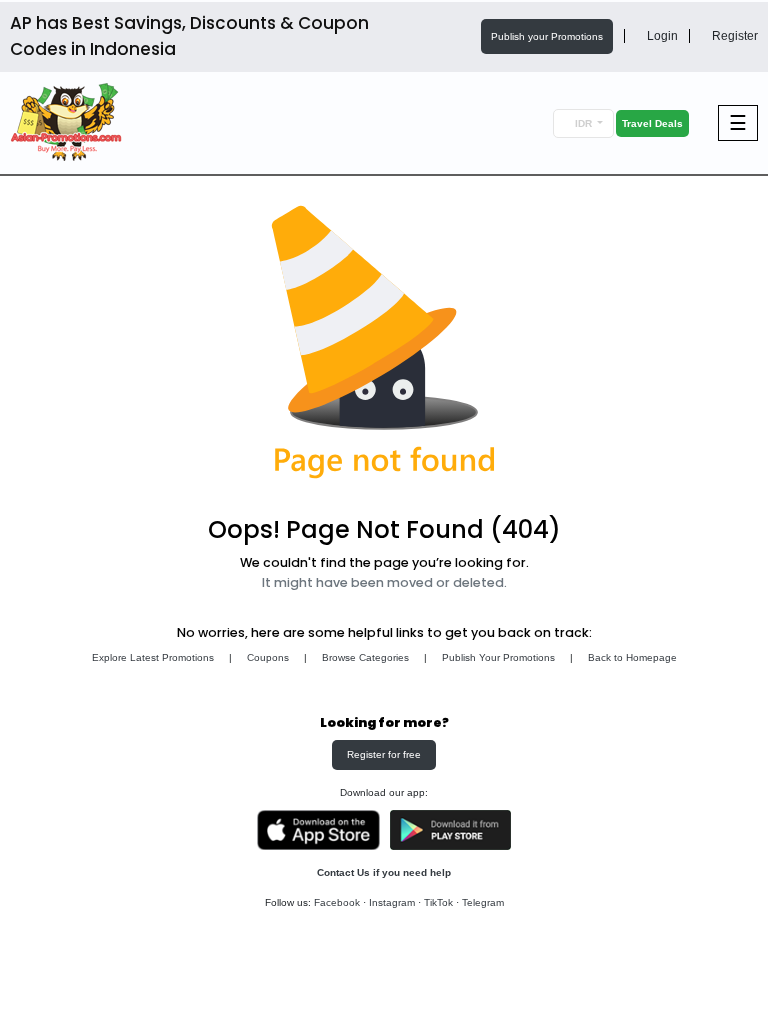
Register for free (384, 754)
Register (733, 36)
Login (661, 36)
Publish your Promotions (547, 36)
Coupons (268, 657)
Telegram (483, 902)
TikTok (438, 902)
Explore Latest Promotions (153, 657)
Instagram (392, 902)
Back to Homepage (632, 657)
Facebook (337, 902)
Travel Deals (652, 123)
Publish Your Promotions (498, 657)
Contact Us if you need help (384, 872)
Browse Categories (365, 657)
